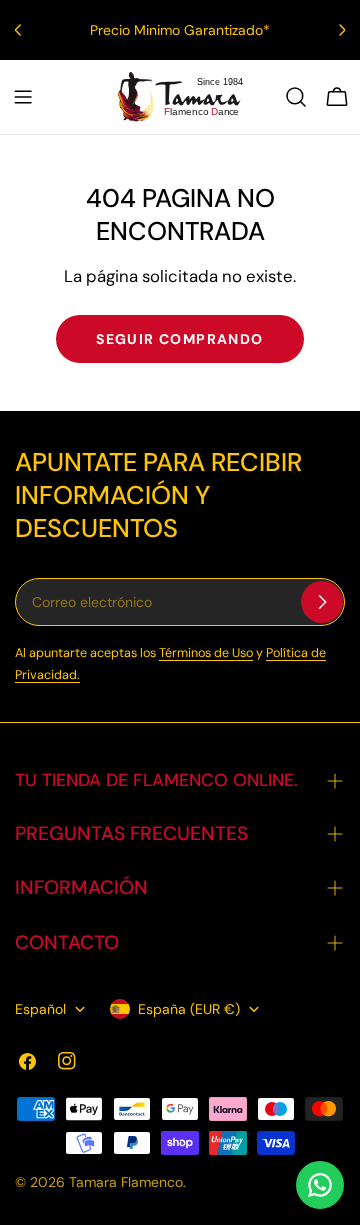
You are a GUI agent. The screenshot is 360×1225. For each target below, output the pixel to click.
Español (40, 1009)
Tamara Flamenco (126, 1182)
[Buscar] (296, 97)
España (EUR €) (189, 1009)
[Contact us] (320, 1185)
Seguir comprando (179, 339)
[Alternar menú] (23, 97)
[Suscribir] (322, 602)
